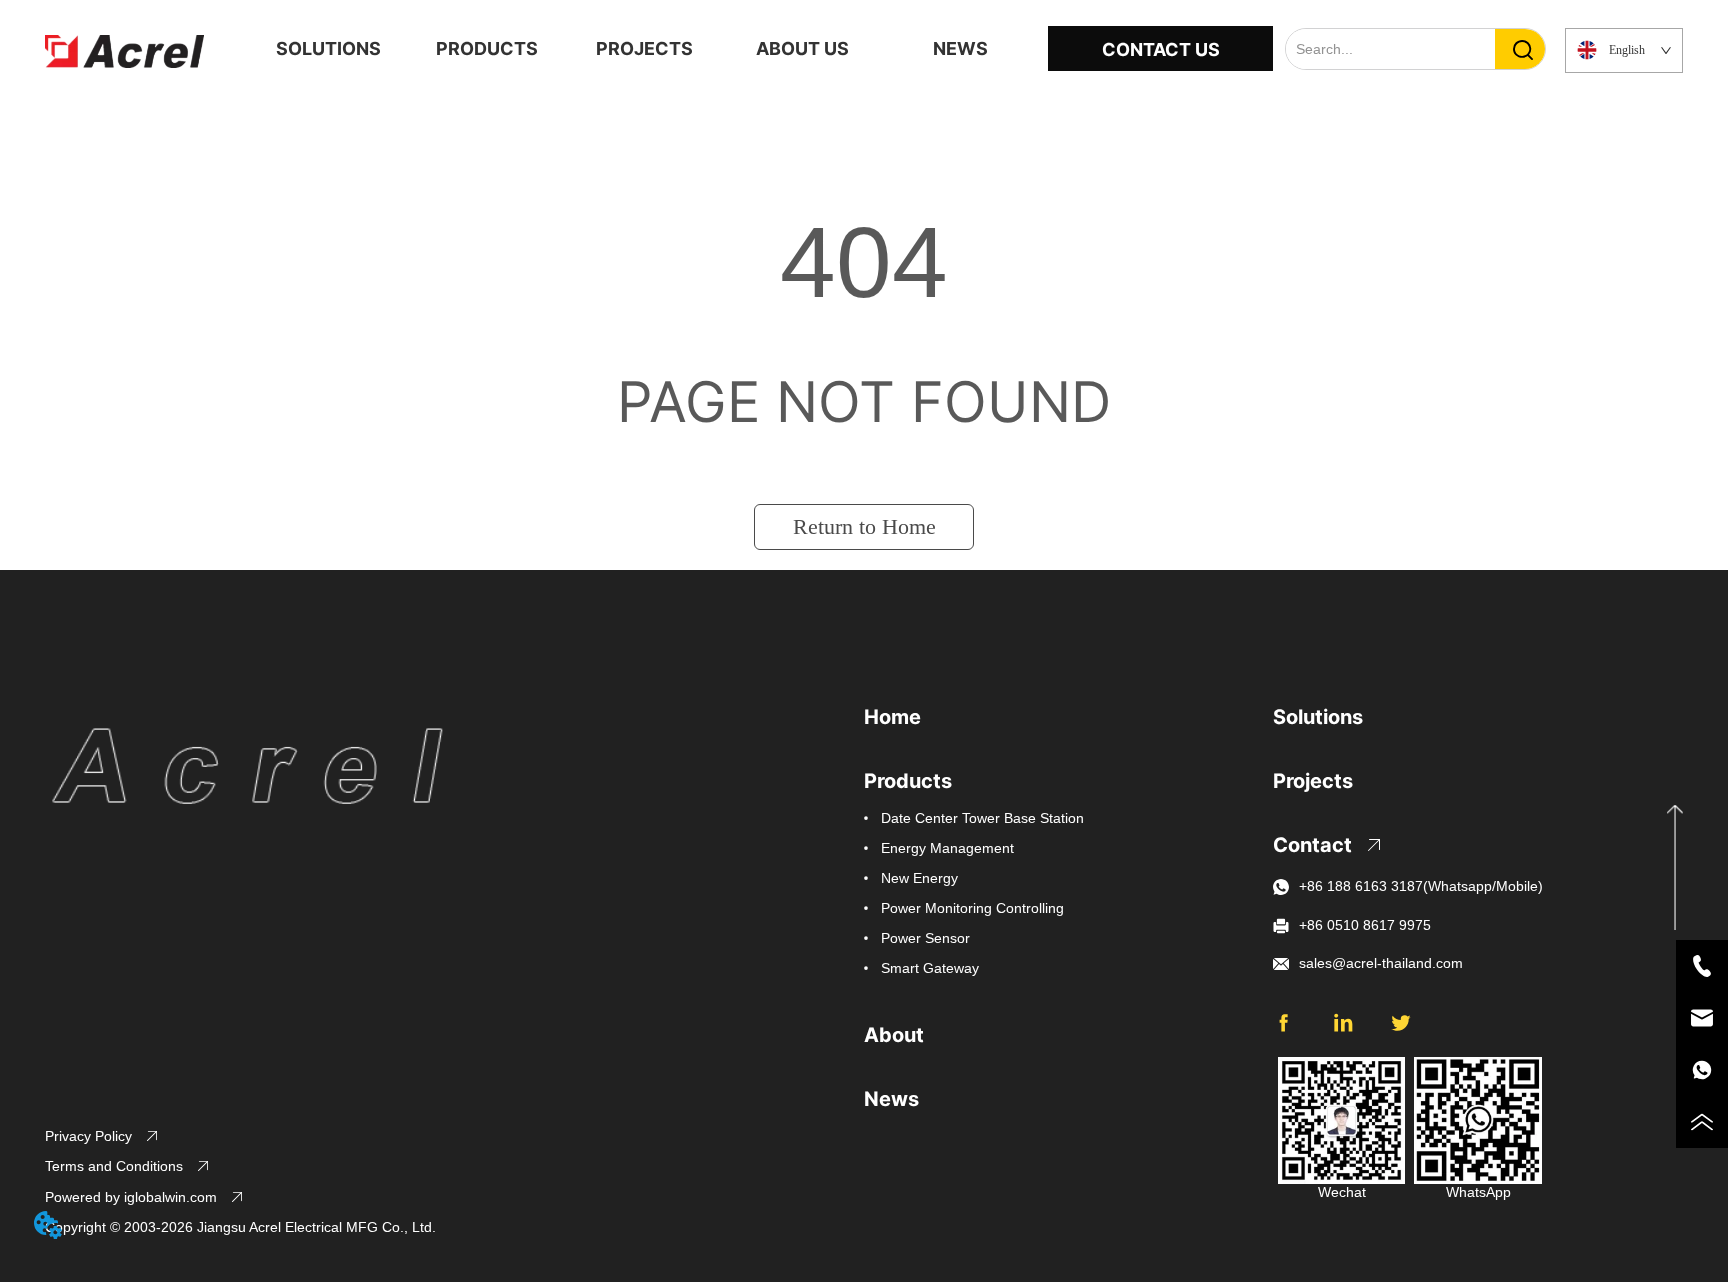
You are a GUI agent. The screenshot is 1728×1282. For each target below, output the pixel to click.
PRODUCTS (487, 48)
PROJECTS (644, 48)
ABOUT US (802, 48)
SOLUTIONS (328, 48)
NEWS (960, 48)
